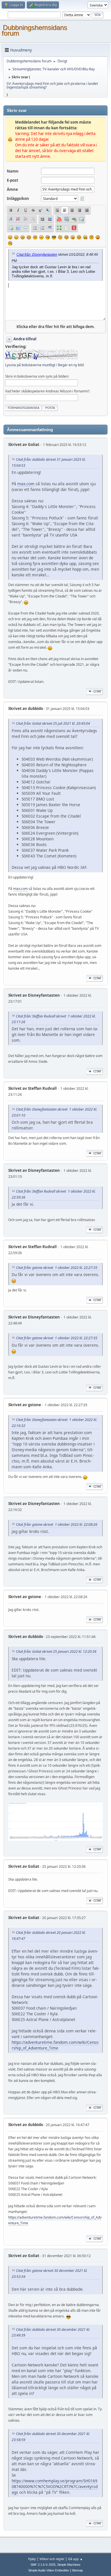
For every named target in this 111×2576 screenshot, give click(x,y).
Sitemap (77, 2570)
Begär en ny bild (71, 365)
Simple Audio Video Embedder (49, 2570)
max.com (26, 484)
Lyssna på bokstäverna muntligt (30, 365)
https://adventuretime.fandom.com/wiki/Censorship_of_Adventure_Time (55, 2045)
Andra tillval (25, 339)
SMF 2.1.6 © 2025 (43, 2565)
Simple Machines (69, 2565)
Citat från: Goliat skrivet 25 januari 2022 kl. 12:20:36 (56, 1652)
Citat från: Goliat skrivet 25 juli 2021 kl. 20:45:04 (53, 723)
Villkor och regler (52, 2559)
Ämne (12, 189)
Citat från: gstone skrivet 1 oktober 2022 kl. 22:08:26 (57, 1524)
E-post (13, 180)
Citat (97, 691)
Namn (13, 171)
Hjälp (32, 2559)
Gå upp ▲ (75, 2559)
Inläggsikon (18, 198)
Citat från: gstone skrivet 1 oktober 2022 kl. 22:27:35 (57, 1268)
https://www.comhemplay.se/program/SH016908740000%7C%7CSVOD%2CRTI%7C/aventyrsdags (55, 2486)
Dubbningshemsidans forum (34, 30)
